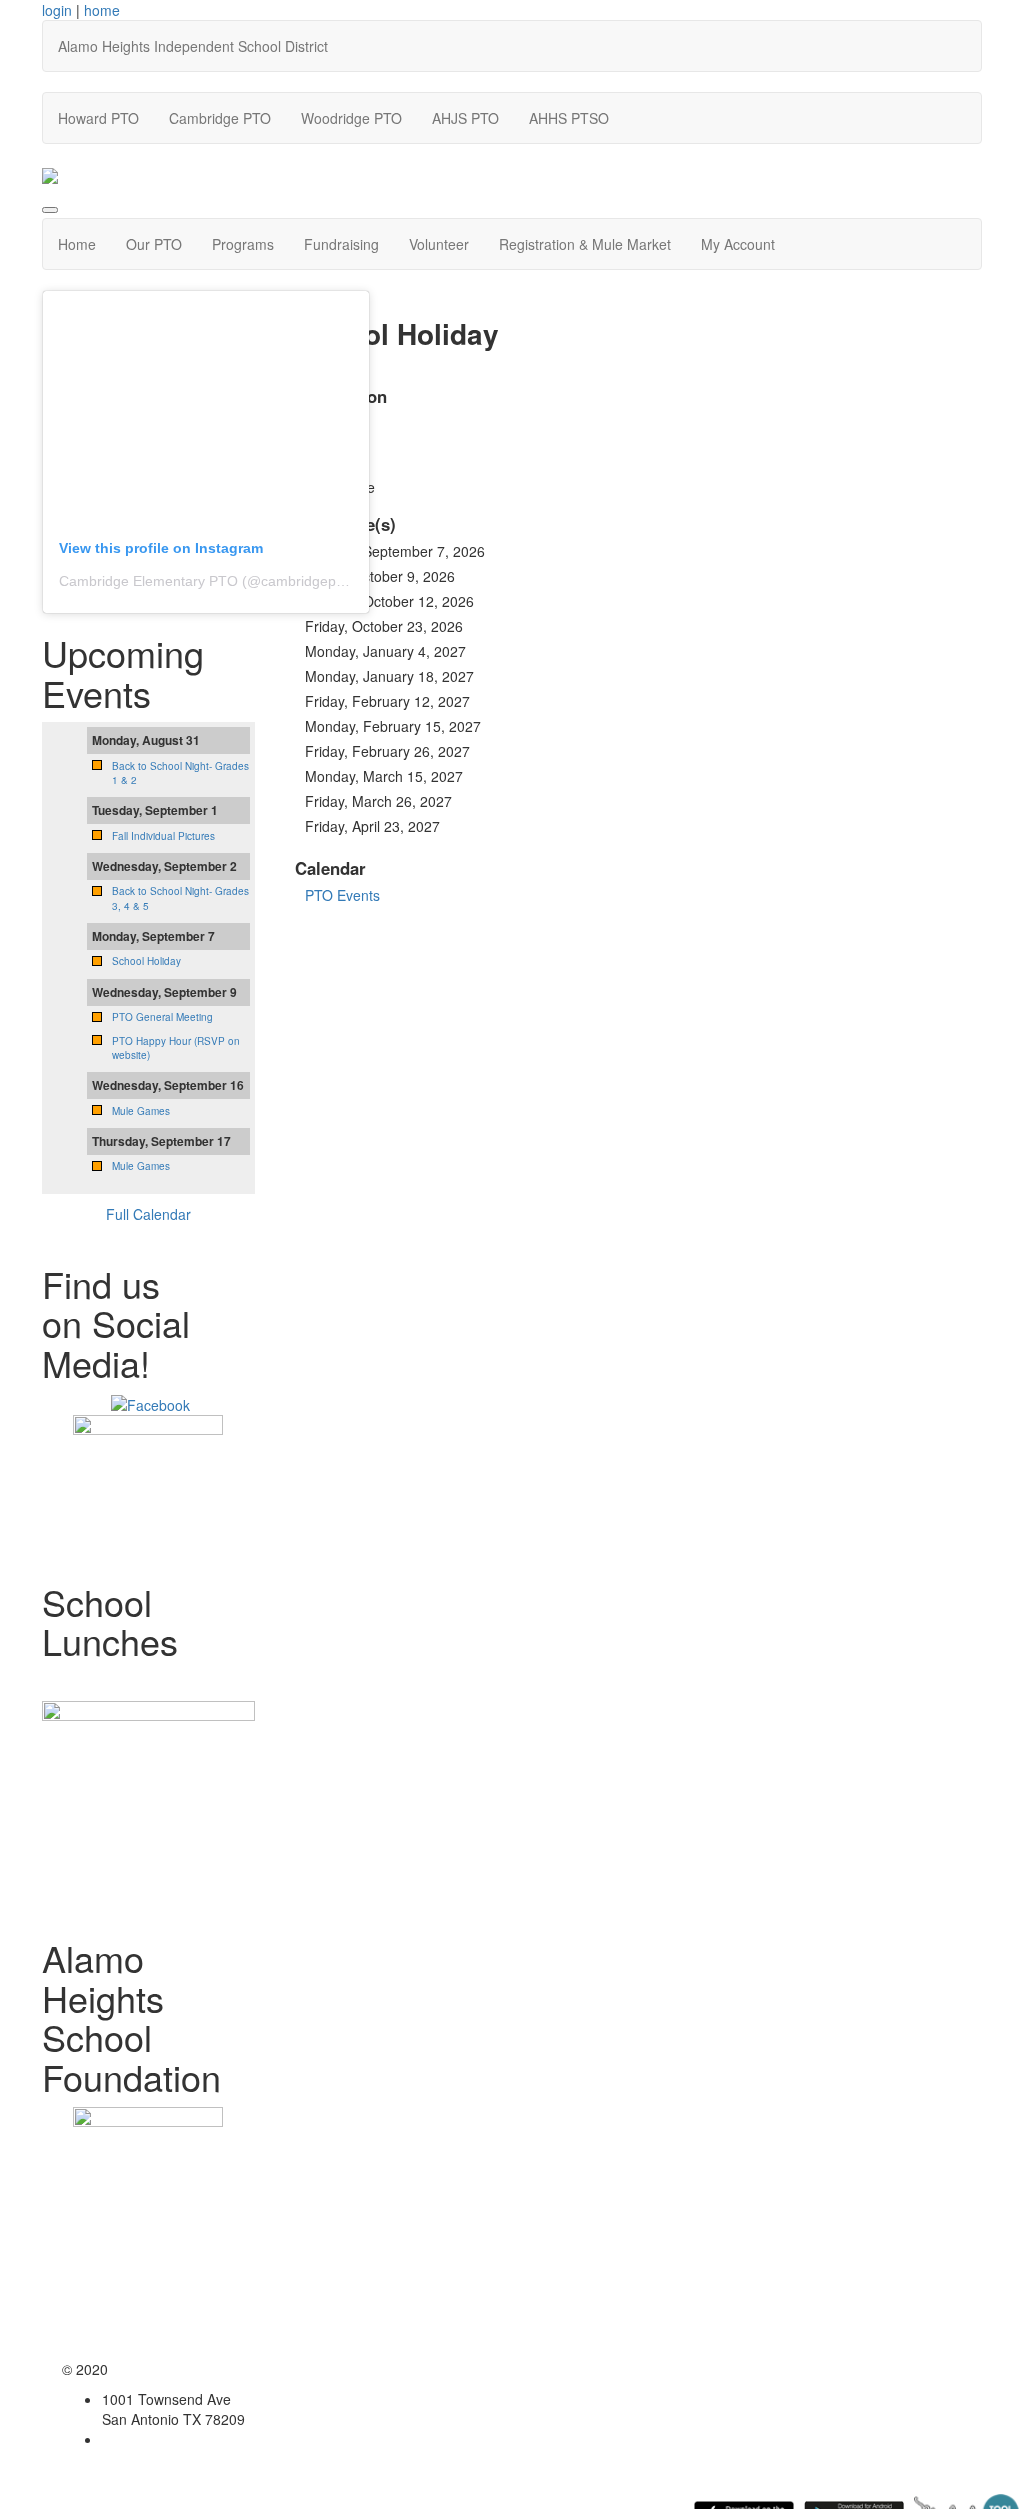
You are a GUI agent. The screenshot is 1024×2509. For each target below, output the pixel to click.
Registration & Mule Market (585, 244)
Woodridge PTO (351, 118)
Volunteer (439, 244)
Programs (243, 244)
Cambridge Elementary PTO (148, 581)
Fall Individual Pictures (163, 836)
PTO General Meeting (162, 1017)
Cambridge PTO (220, 118)
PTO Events (342, 895)
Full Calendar (148, 1214)
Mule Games (141, 1111)
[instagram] (150, 1402)
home (102, 10)
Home (77, 244)
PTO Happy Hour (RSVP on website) (176, 1048)
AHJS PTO (465, 118)
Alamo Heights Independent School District (193, 46)
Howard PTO (98, 118)
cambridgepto (304, 581)
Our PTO (154, 244)
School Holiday (146, 961)
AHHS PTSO (569, 118)
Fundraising (341, 244)
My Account (738, 244)
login (57, 10)
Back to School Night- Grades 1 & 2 (180, 773)
